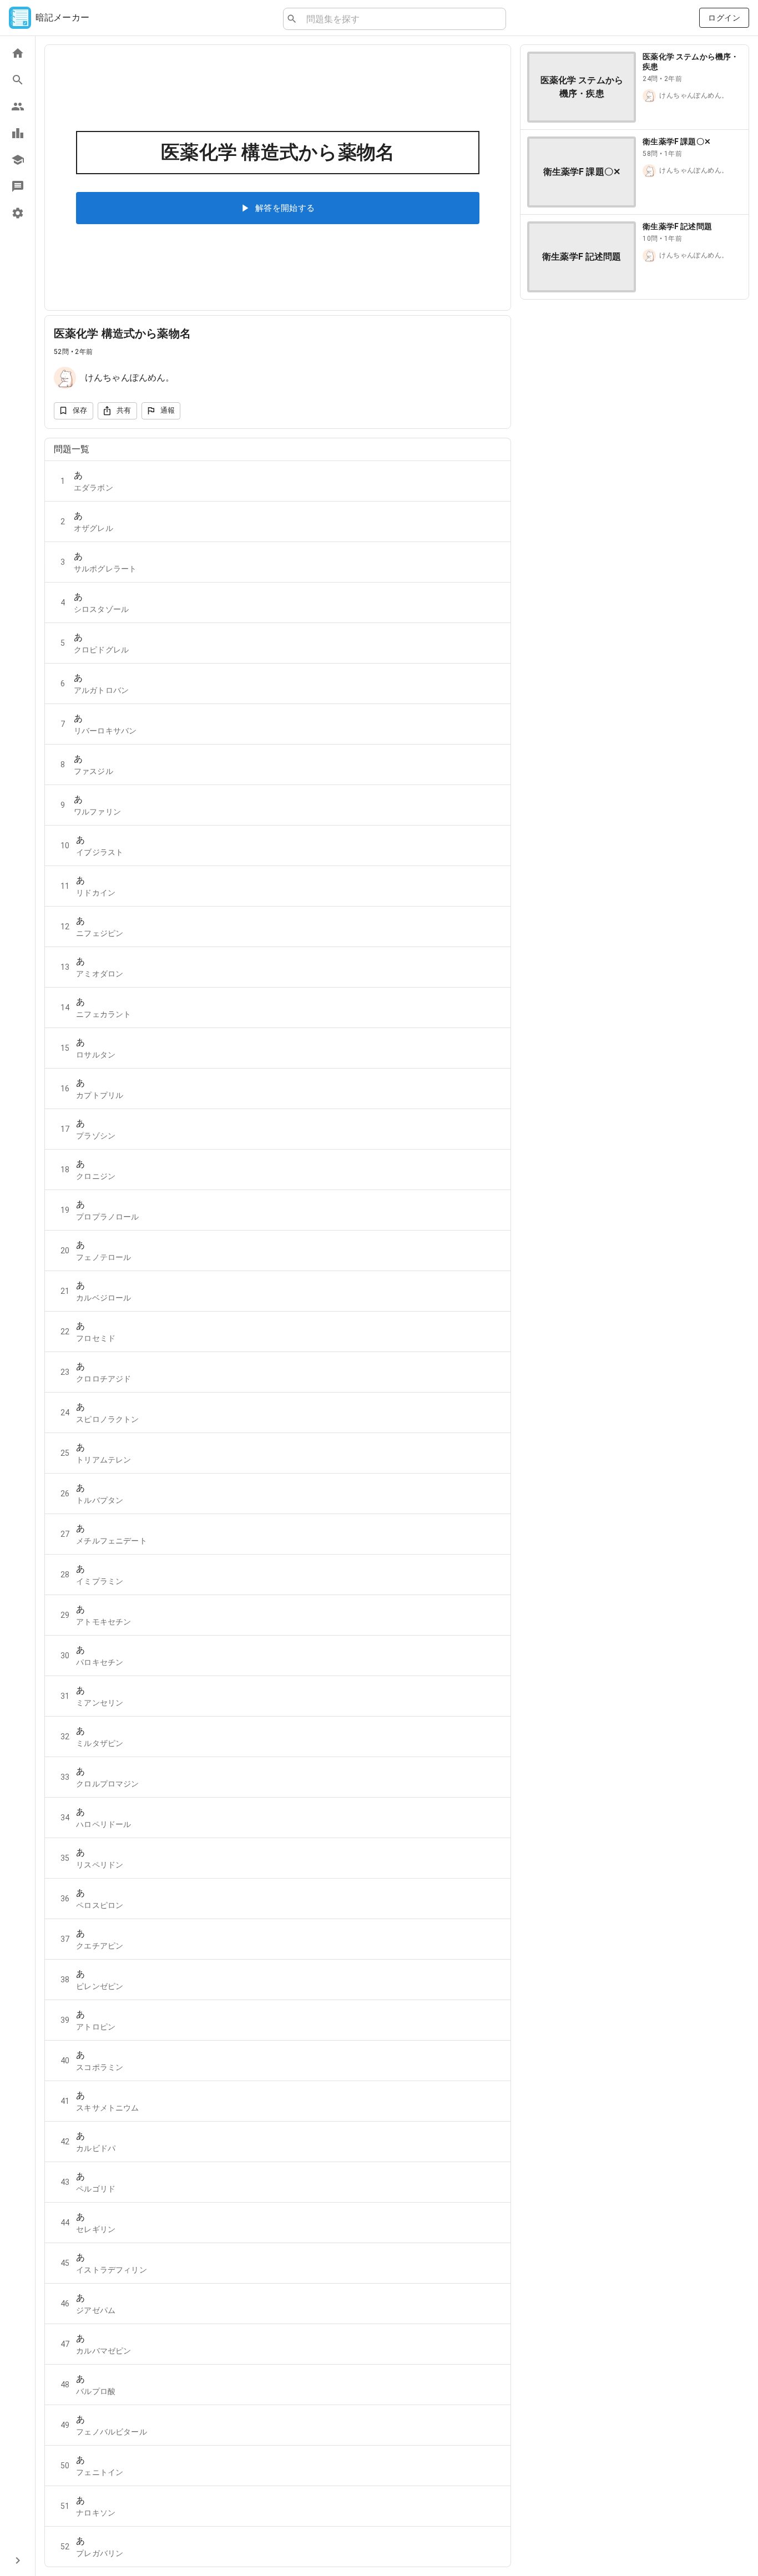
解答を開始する (285, 208)
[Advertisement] (635, 386)
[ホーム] (17, 53)
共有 (124, 410)
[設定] (17, 213)
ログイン (724, 18)
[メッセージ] (17, 186)
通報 (168, 410)
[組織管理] (17, 160)
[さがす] (17, 80)
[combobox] (401, 19)
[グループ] (17, 107)
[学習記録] (17, 133)
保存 (80, 410)
